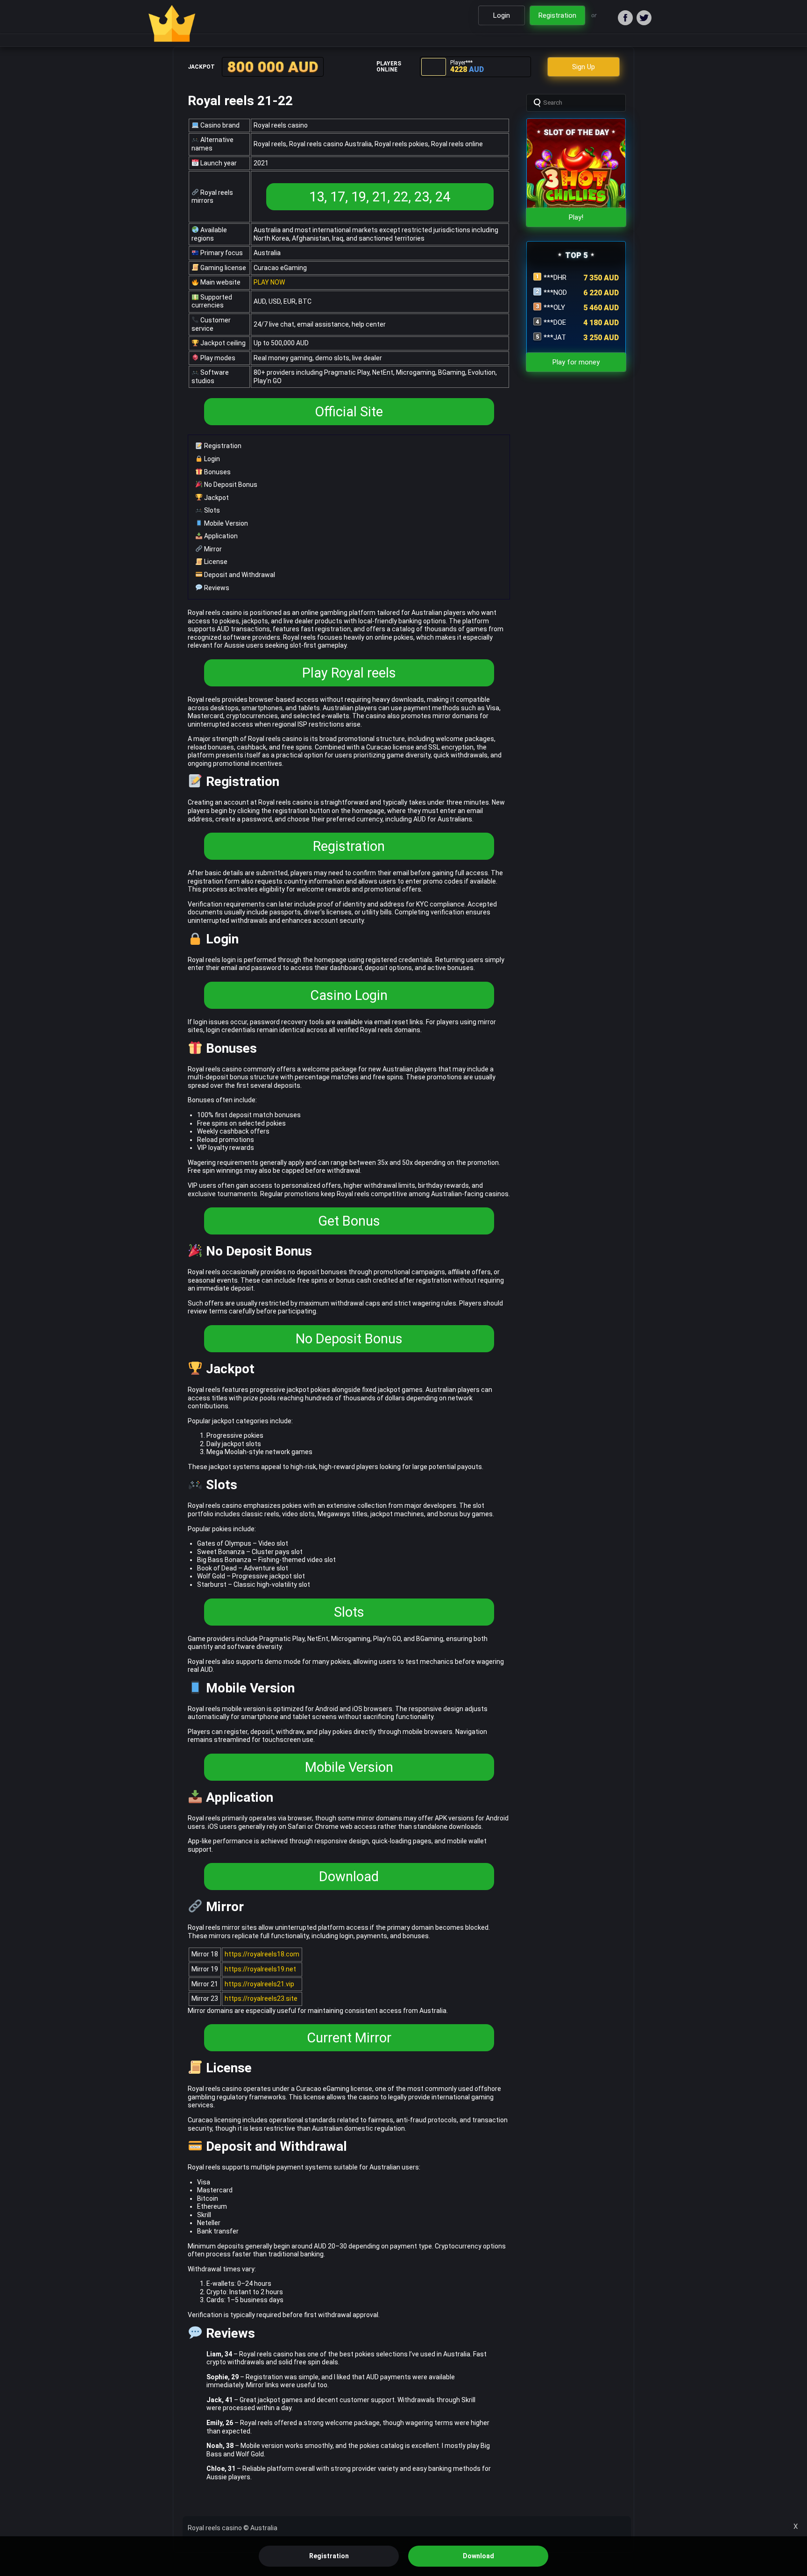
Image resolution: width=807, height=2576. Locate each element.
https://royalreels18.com (262, 1954)
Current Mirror (349, 2038)
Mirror (212, 549)
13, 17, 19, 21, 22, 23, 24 (380, 197)
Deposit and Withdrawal (239, 575)
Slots (211, 510)
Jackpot (216, 498)
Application (220, 536)
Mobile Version (225, 523)
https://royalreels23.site (261, 1998)
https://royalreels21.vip (259, 1984)
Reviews (216, 588)
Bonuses (217, 472)
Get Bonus (349, 1221)
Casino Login (349, 995)
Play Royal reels (349, 673)
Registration (222, 446)
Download (349, 1877)
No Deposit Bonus (230, 485)
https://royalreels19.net (260, 1969)
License (215, 562)
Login (211, 459)
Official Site (349, 412)
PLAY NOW (269, 282)
